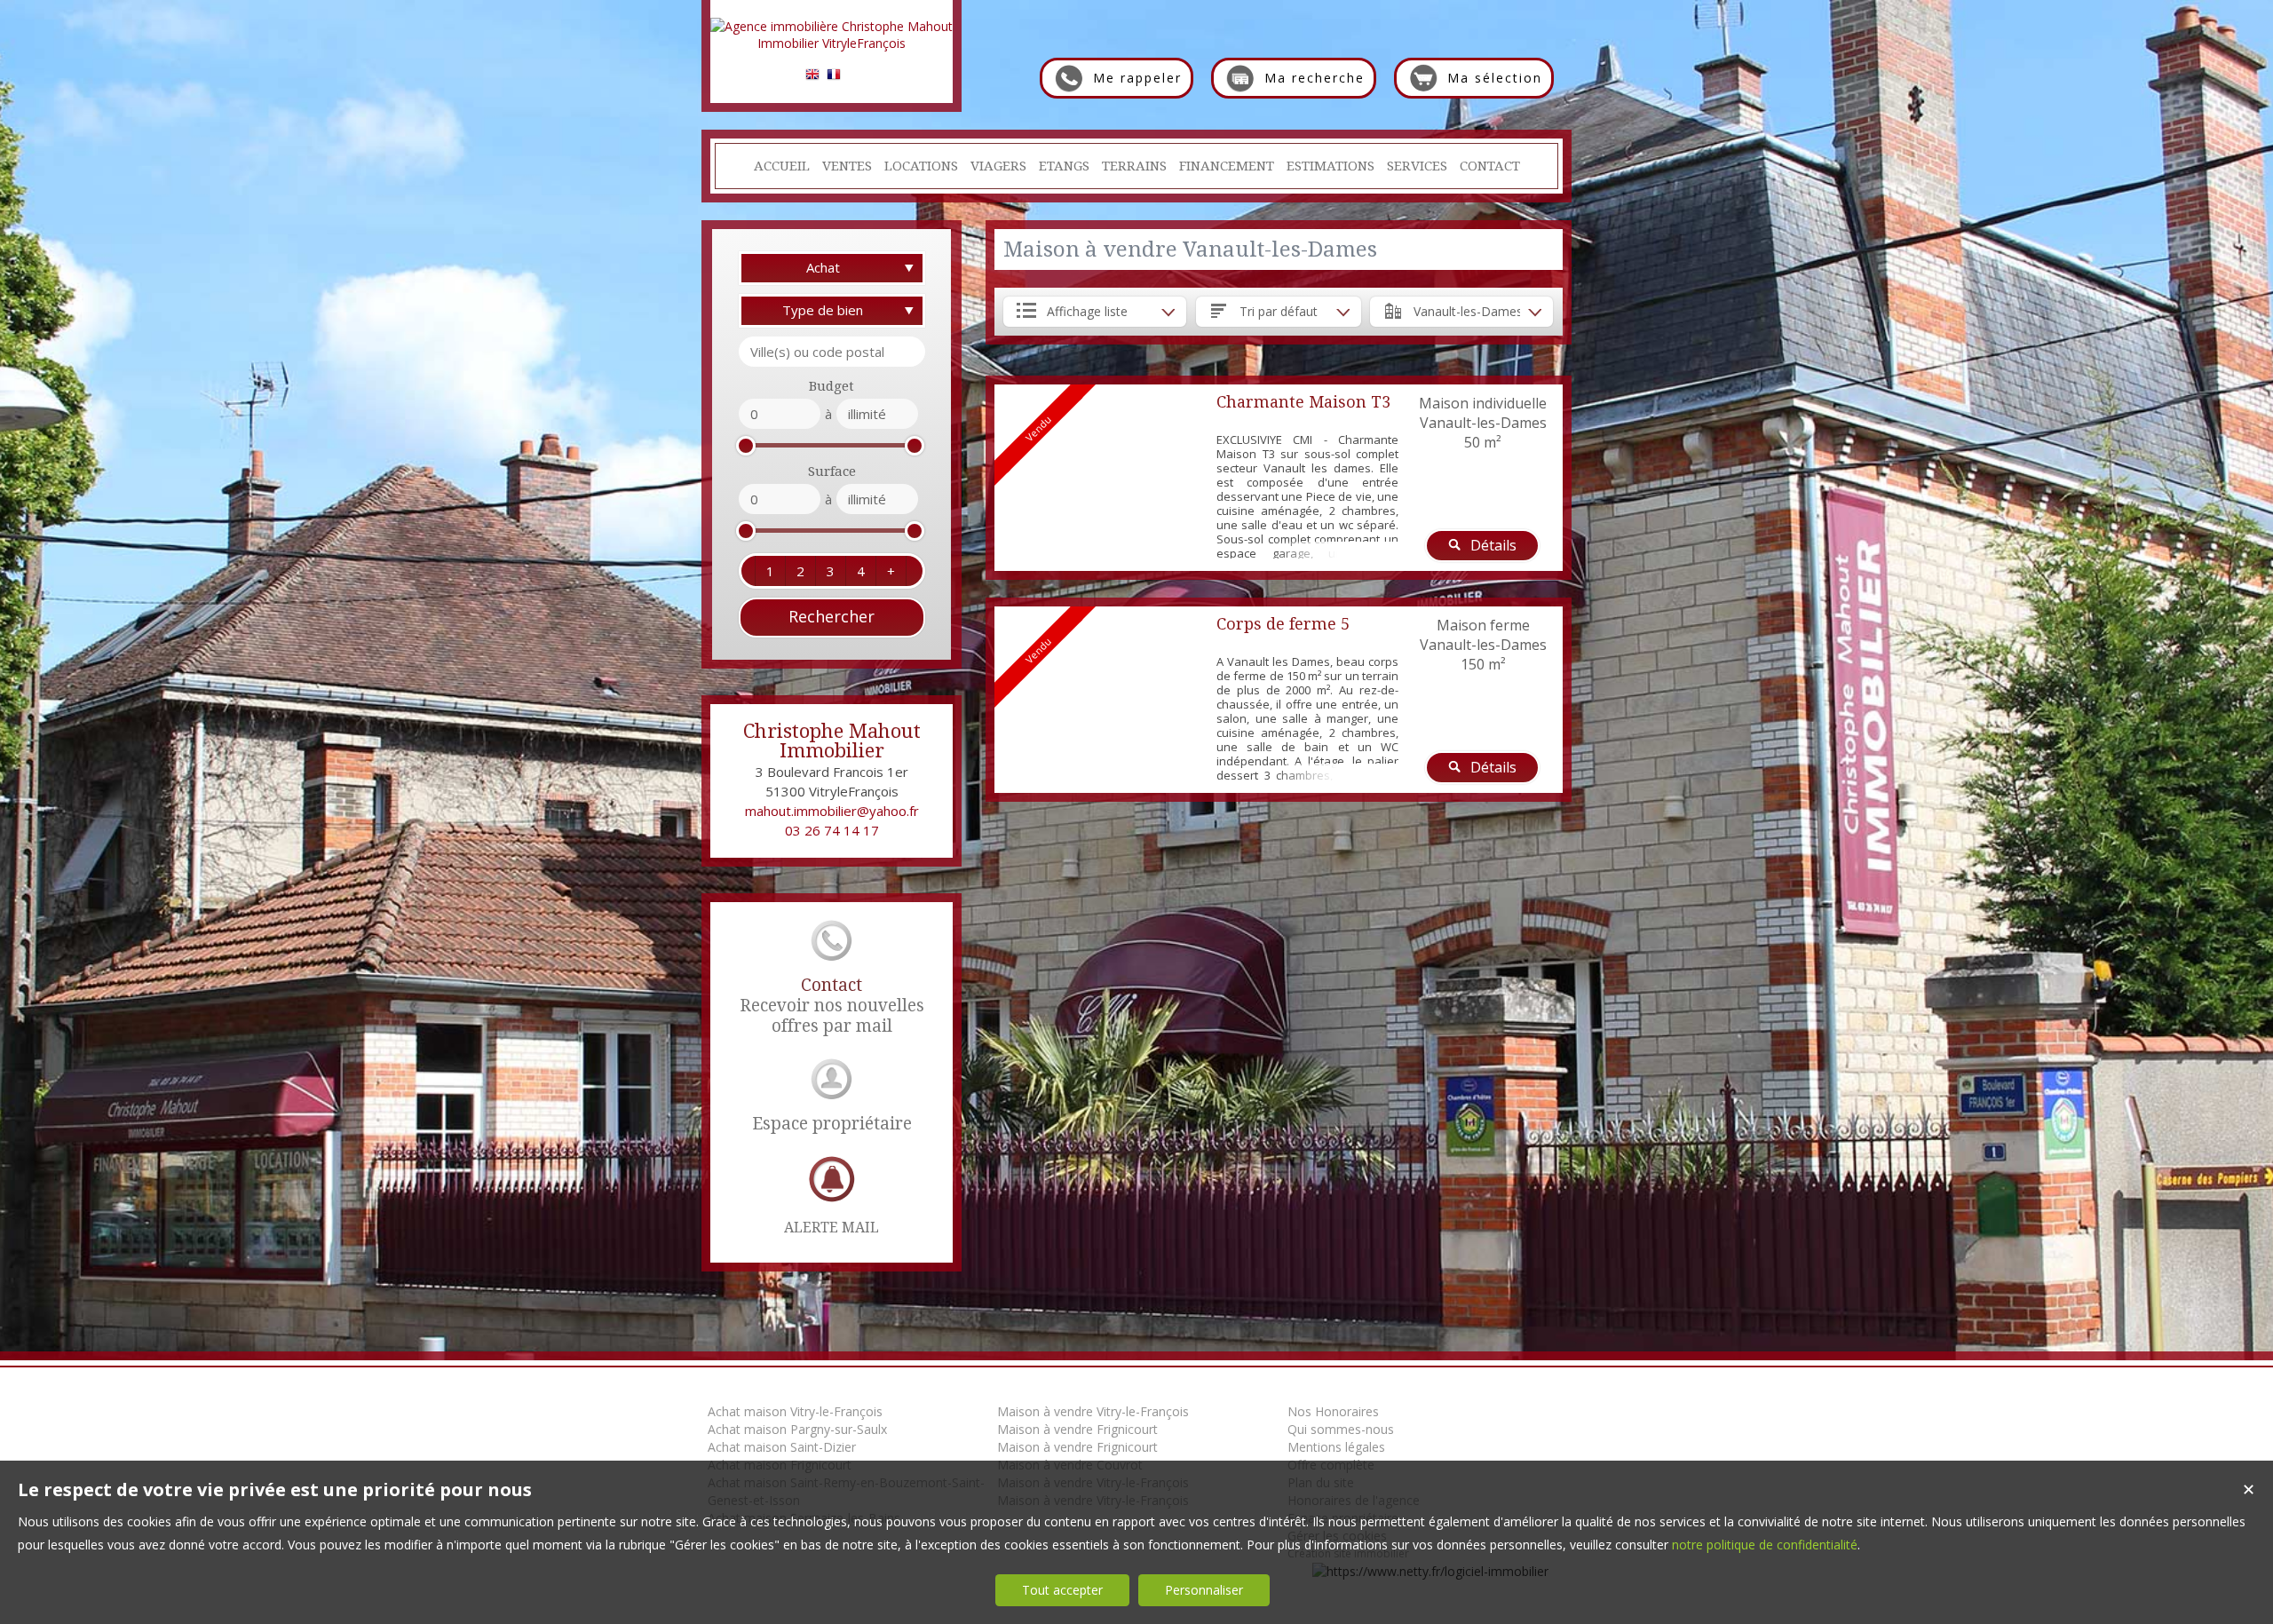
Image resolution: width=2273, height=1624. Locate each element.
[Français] (834, 77)
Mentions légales (1336, 1447)
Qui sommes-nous (1341, 1429)
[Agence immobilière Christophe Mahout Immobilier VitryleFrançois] (832, 43)
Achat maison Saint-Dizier (782, 1447)
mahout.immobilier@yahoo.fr (832, 811)
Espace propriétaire (832, 1124)
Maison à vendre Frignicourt (1077, 1429)
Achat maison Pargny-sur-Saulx (797, 1429)
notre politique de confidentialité (1765, 1545)
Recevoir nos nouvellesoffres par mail (832, 1006)
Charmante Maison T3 (1303, 402)
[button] (770, 571)
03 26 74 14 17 (832, 830)
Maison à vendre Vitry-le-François (1093, 1411)
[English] (812, 77)
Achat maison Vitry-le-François (795, 1411)
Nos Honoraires (1333, 1411)
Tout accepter (1062, 1590)
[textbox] (832, 352)
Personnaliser (1204, 1590)
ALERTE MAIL (832, 1228)
